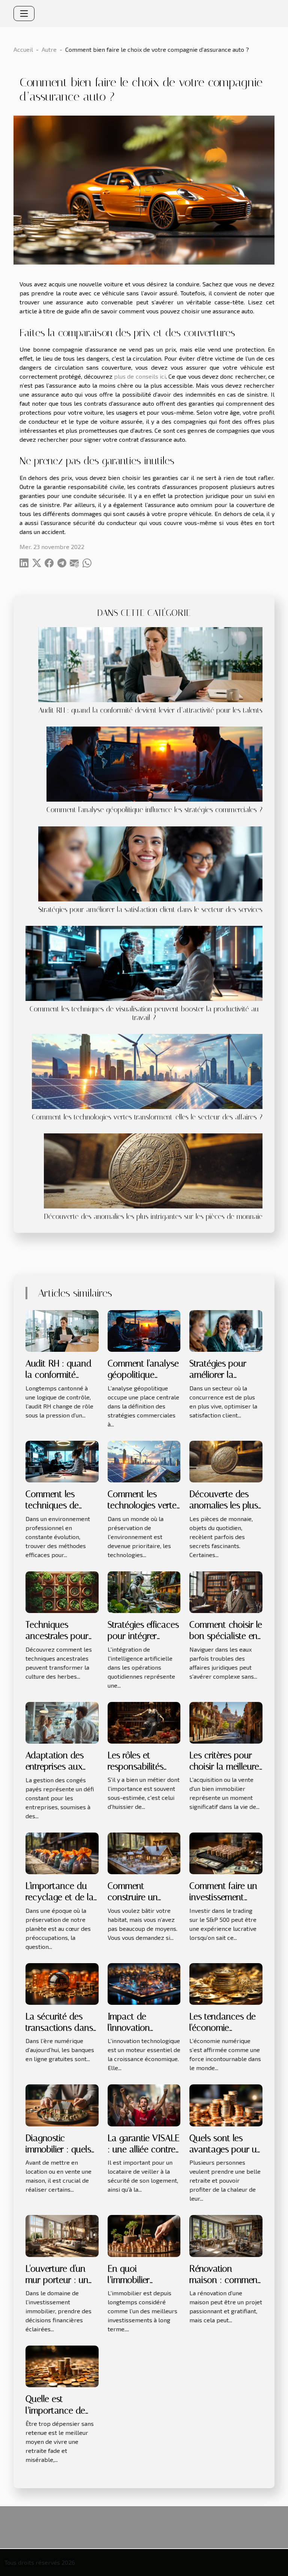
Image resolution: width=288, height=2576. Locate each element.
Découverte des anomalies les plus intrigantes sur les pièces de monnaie (153, 1217)
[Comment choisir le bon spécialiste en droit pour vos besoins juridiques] (226, 1591)
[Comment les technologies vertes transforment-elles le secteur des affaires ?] (147, 1071)
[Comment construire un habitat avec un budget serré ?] (144, 1852)
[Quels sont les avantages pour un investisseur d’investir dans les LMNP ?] (226, 2104)
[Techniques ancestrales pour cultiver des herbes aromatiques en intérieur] (62, 1591)
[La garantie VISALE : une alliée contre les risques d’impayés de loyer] (144, 2104)
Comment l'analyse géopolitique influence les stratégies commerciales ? (154, 810)
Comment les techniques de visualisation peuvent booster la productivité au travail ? (144, 1013)
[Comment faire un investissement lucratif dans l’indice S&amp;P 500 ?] (226, 1852)
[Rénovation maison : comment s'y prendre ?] (226, 2235)
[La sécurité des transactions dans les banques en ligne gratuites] (62, 1983)
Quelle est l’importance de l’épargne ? (55, 2410)
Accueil (23, 49)
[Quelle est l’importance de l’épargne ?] (62, 2366)
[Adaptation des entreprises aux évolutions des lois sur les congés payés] (62, 1722)
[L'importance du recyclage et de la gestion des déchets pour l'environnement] (62, 1852)
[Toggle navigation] (24, 14)
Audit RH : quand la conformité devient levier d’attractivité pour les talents (150, 710)
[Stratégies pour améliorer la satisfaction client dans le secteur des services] (150, 864)
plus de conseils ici (140, 376)
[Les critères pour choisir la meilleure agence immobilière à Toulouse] (226, 1722)
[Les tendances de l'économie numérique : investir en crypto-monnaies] (226, 1983)
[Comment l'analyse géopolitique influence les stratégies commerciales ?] (154, 764)
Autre (49, 49)
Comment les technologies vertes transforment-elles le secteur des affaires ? (147, 1117)
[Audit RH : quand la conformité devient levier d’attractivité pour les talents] (150, 665)
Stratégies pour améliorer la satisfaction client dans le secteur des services (150, 910)
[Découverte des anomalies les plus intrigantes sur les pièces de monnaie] (153, 1171)
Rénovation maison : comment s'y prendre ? (225, 2280)
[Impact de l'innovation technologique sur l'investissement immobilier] (144, 1983)
